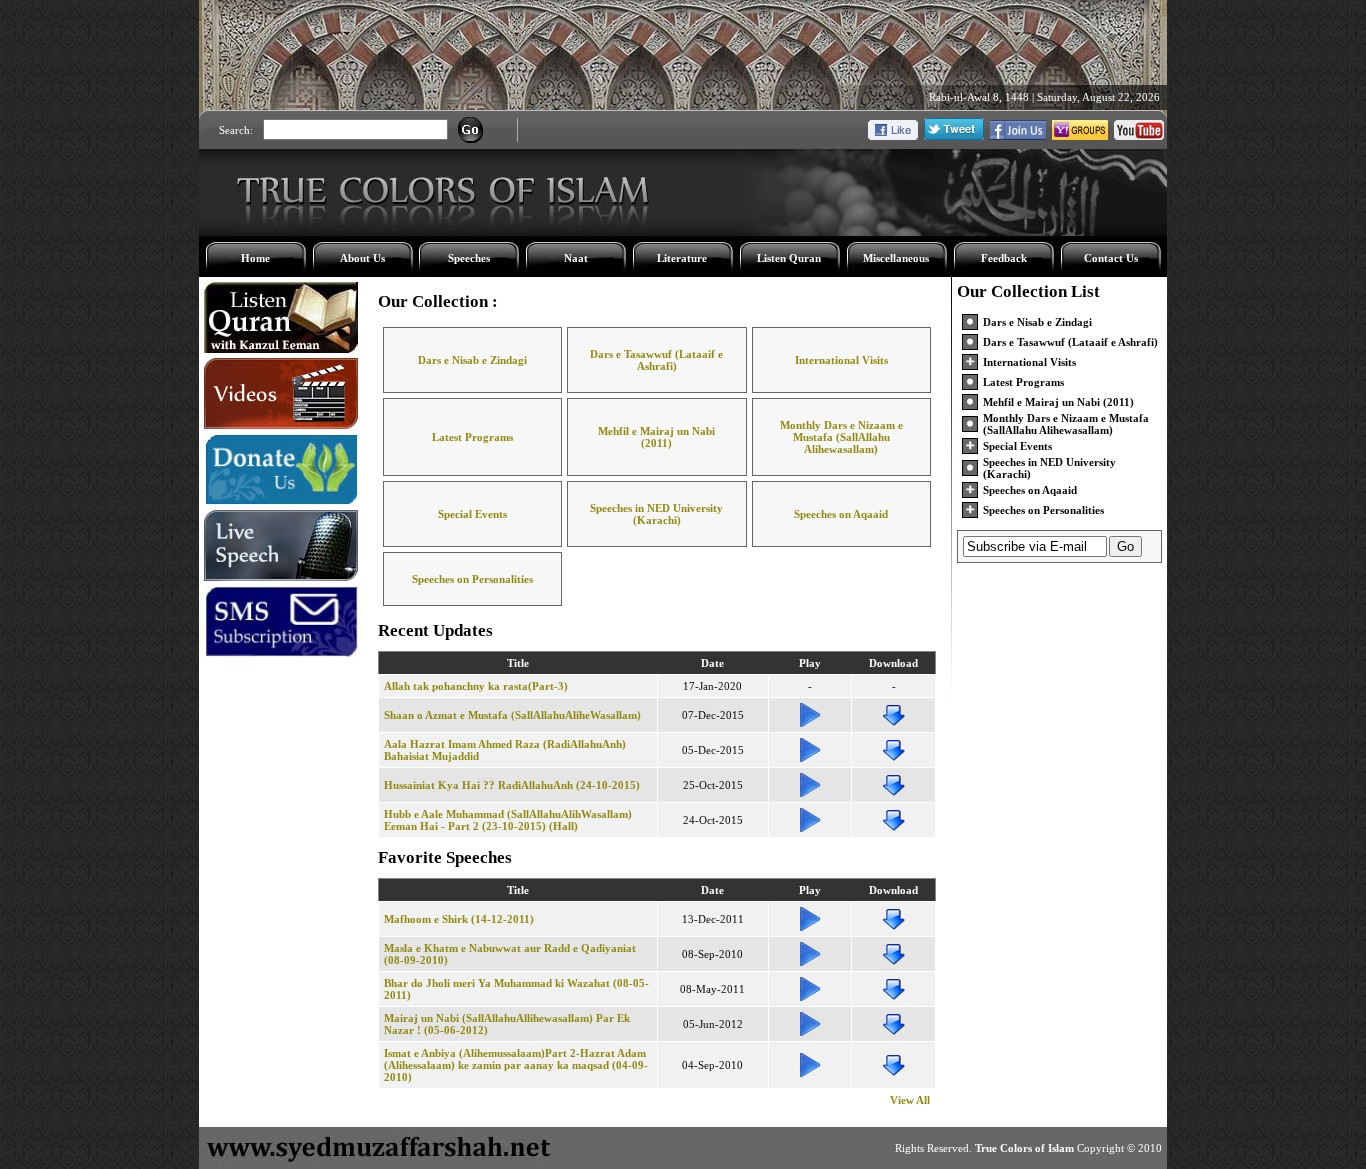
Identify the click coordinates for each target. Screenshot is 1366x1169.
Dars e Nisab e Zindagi (472, 360)
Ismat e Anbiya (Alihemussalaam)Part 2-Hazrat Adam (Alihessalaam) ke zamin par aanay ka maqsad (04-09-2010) (516, 1065)
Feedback (1004, 258)
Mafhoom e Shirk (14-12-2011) (459, 919)
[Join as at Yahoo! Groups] (1080, 136)
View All (910, 1100)
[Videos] (281, 425)
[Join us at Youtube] (1139, 136)
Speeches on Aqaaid (841, 514)
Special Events (472, 514)
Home (255, 258)
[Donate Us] (281, 501)
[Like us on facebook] (893, 136)
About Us (362, 258)
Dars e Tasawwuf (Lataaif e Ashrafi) (656, 360)
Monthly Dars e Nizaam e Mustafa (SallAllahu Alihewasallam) (841, 437)
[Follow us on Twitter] (954, 136)
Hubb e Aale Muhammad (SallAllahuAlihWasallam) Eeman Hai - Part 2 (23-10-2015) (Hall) (508, 820)
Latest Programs (472, 437)
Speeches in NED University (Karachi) (656, 514)
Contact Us (1111, 258)
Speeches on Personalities (472, 579)
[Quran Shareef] (281, 349)
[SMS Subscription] (281, 653)
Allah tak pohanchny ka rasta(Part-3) (476, 686)
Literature (682, 258)
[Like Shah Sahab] (1018, 136)
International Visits (841, 360)
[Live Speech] (281, 577)
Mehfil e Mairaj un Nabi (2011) (656, 437)
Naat (576, 258)
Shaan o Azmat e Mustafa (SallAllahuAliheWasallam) (512, 715)
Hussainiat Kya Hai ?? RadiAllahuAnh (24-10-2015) (512, 785)
